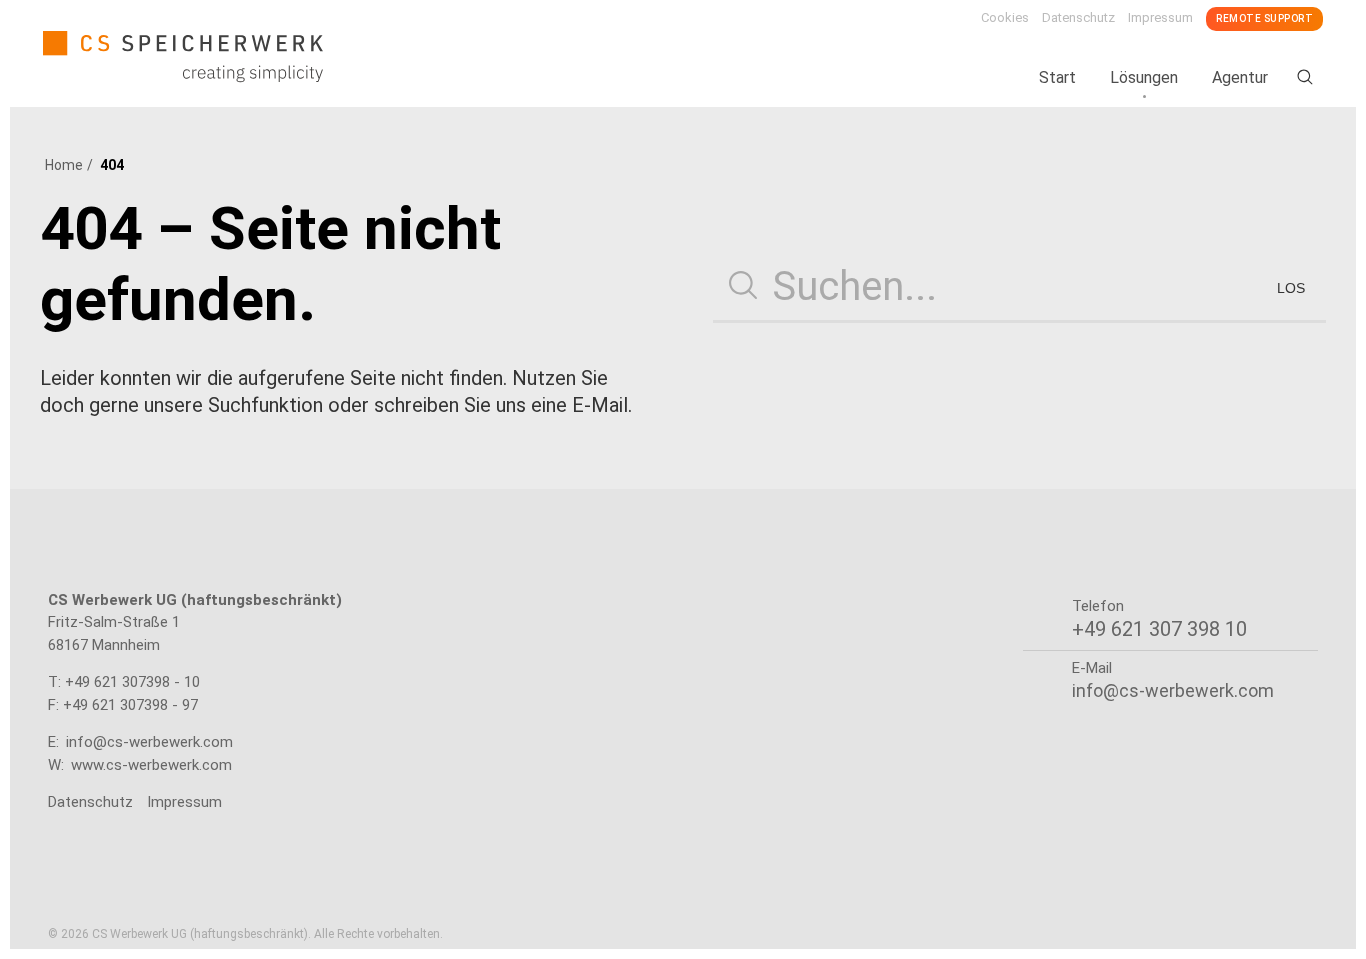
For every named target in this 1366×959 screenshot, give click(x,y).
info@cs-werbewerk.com (149, 742)
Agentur (1240, 77)
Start (1057, 77)
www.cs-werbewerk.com (151, 765)
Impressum (1160, 17)
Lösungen (1144, 77)
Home (64, 165)
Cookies (1005, 17)
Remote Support (1264, 18)
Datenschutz (1078, 17)
